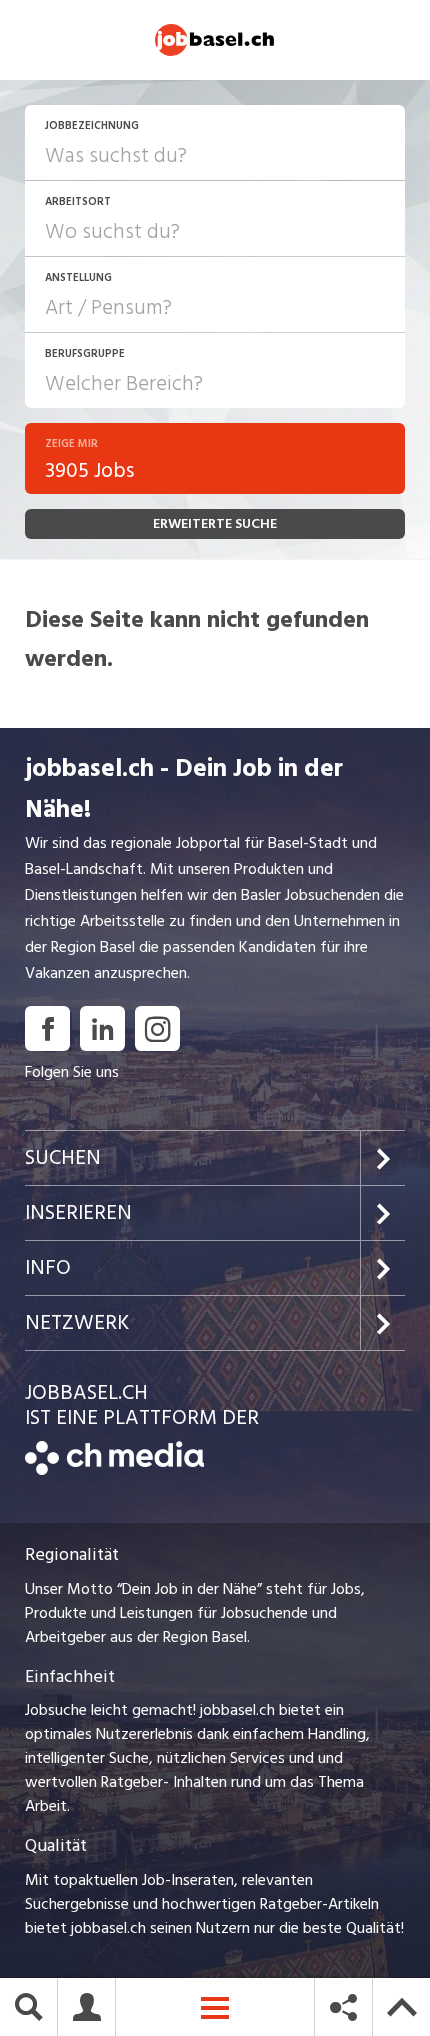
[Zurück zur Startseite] (114, 1470)
